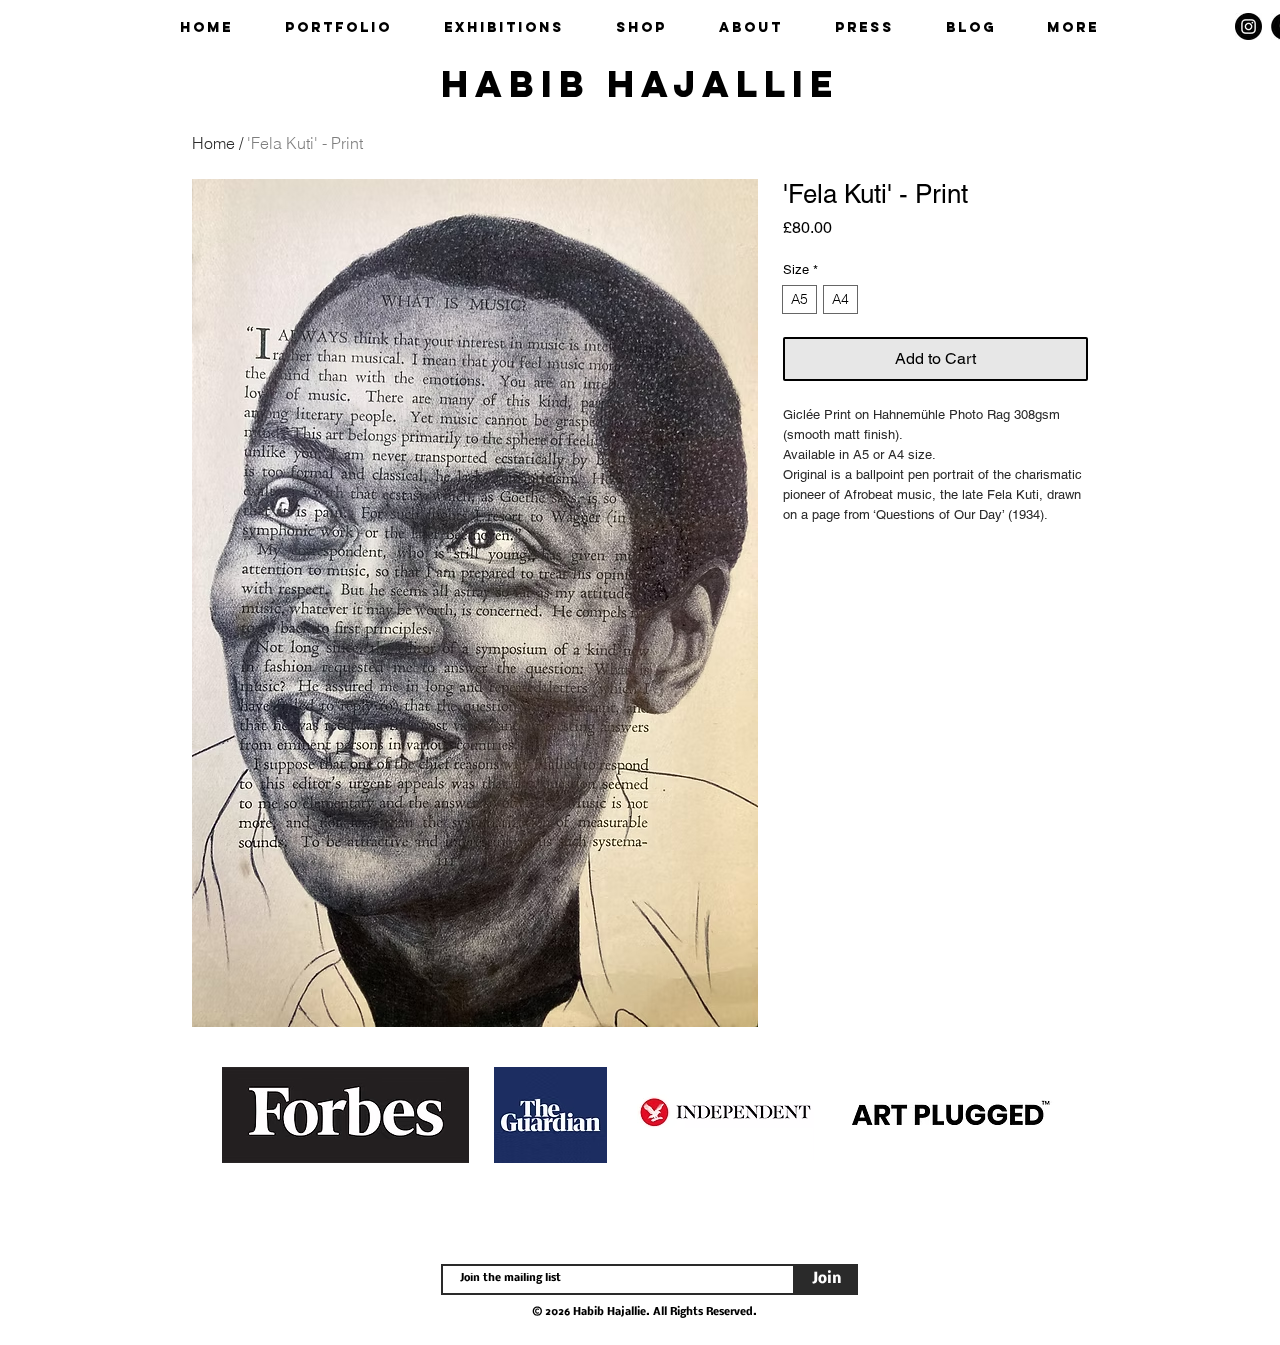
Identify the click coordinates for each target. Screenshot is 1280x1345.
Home (213, 143)
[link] (1212, 26)
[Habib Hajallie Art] (1248, 26)
